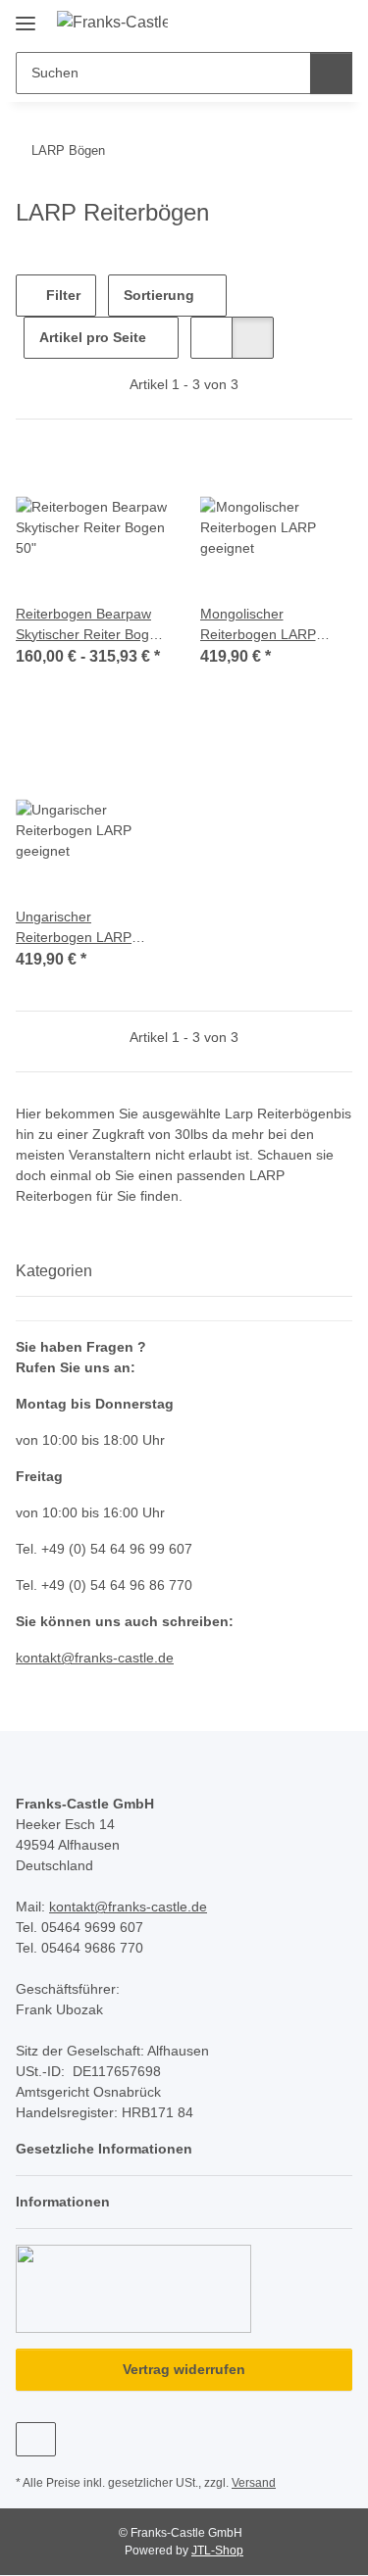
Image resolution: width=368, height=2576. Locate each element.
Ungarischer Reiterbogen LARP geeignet (74, 928)
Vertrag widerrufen (184, 2369)
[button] (275, 22)
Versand (254, 2483)
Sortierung (159, 295)
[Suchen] (331, 73)
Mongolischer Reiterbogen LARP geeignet (258, 625)
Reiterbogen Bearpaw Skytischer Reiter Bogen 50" (90, 625)
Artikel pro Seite (93, 337)
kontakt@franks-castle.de (128, 1907)
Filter (61, 295)
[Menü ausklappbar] (26, 16)
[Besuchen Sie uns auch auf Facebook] (36, 2439)
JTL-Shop (217, 2551)
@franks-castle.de (117, 1658)
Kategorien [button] (54, 1271)
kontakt (38, 1658)
